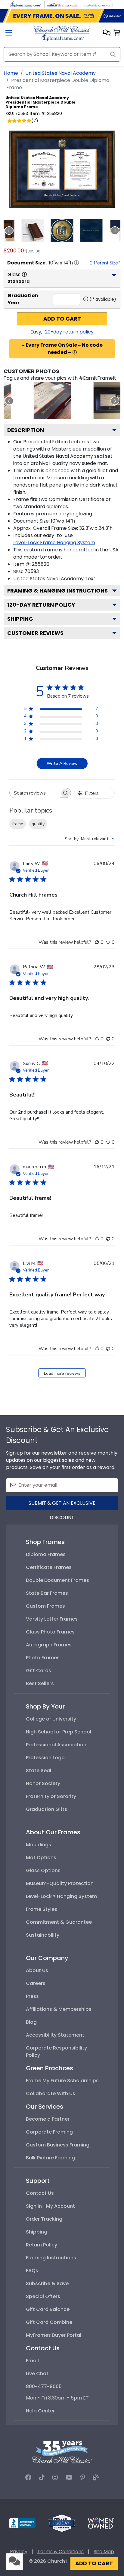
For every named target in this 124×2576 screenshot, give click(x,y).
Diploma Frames (46, 1554)
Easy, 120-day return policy (62, 332)
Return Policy (42, 2245)
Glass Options (43, 1870)
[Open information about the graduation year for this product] (86, 299)
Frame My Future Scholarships (62, 2081)
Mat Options (41, 1858)
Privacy (19, 2552)
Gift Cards (39, 1671)
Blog (31, 2022)
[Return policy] (62, 2523)
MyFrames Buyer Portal (54, 2335)
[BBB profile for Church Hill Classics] (22, 2523)
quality (38, 824)
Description (26, 430)
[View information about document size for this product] (76, 263)
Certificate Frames (49, 1567)
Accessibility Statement (55, 2035)
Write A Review (62, 763)
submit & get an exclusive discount (62, 1505)
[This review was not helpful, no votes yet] (108, 942)
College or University (51, 1719)
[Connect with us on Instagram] (55, 2478)
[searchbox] (35, 793)
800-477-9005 (44, 2386)
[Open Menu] (9, 33)
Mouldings (39, 1845)
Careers (36, 1983)
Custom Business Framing (58, 2145)
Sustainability (43, 1935)
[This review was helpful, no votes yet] (97, 942)
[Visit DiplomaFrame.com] (26, 4)
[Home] (62, 33)
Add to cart (62, 319)
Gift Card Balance (48, 2309)
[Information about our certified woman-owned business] (101, 2523)
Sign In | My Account (50, 2206)
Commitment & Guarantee (59, 1922)
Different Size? (105, 263)
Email (32, 2361)
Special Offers (43, 2296)
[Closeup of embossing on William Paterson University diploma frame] (53, 401)
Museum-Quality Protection (60, 1883)
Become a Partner (48, 2119)
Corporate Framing (49, 2132)
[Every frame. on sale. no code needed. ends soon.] (62, 16)
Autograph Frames (49, 1645)
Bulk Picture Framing (50, 2158)
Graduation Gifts (46, 1809)
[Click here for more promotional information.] (75, 352)
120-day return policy (41, 605)
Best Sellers (40, 1683)
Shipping (20, 619)
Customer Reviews (35, 633)
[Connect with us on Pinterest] (83, 2478)
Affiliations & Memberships (59, 2009)
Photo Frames (43, 1658)
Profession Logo (45, 1758)
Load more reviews (62, 1373)
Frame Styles (42, 1909)
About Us (37, 1970)
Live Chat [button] (37, 2374)
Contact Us (40, 2193)
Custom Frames (45, 1606)
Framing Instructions (51, 2258)
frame (18, 824)
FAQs (32, 2271)
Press (32, 1996)
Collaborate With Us (51, 2093)
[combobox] (90, 839)
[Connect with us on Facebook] (28, 2478)
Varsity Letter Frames (52, 1619)
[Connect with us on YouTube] (69, 2478)
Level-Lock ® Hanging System (61, 1896)
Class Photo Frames (50, 1632)
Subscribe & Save (47, 2283)
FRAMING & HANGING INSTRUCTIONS (57, 591)
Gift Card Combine (49, 2322)
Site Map (104, 2552)
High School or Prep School (59, 1732)
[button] (107, 33)
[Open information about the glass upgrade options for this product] (24, 274)
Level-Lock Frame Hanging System (54, 543)
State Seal (39, 1771)
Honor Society (43, 1783)
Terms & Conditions (60, 2552)
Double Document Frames (57, 1580)
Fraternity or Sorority (51, 1796)
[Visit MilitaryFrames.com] (62, 4)
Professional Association (56, 1745)
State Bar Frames (47, 1593)
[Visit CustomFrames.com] (98, 4)
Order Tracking (44, 2219)
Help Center (40, 2411)
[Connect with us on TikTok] (42, 2478)
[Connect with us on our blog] (96, 2478)
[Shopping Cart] (117, 33)
